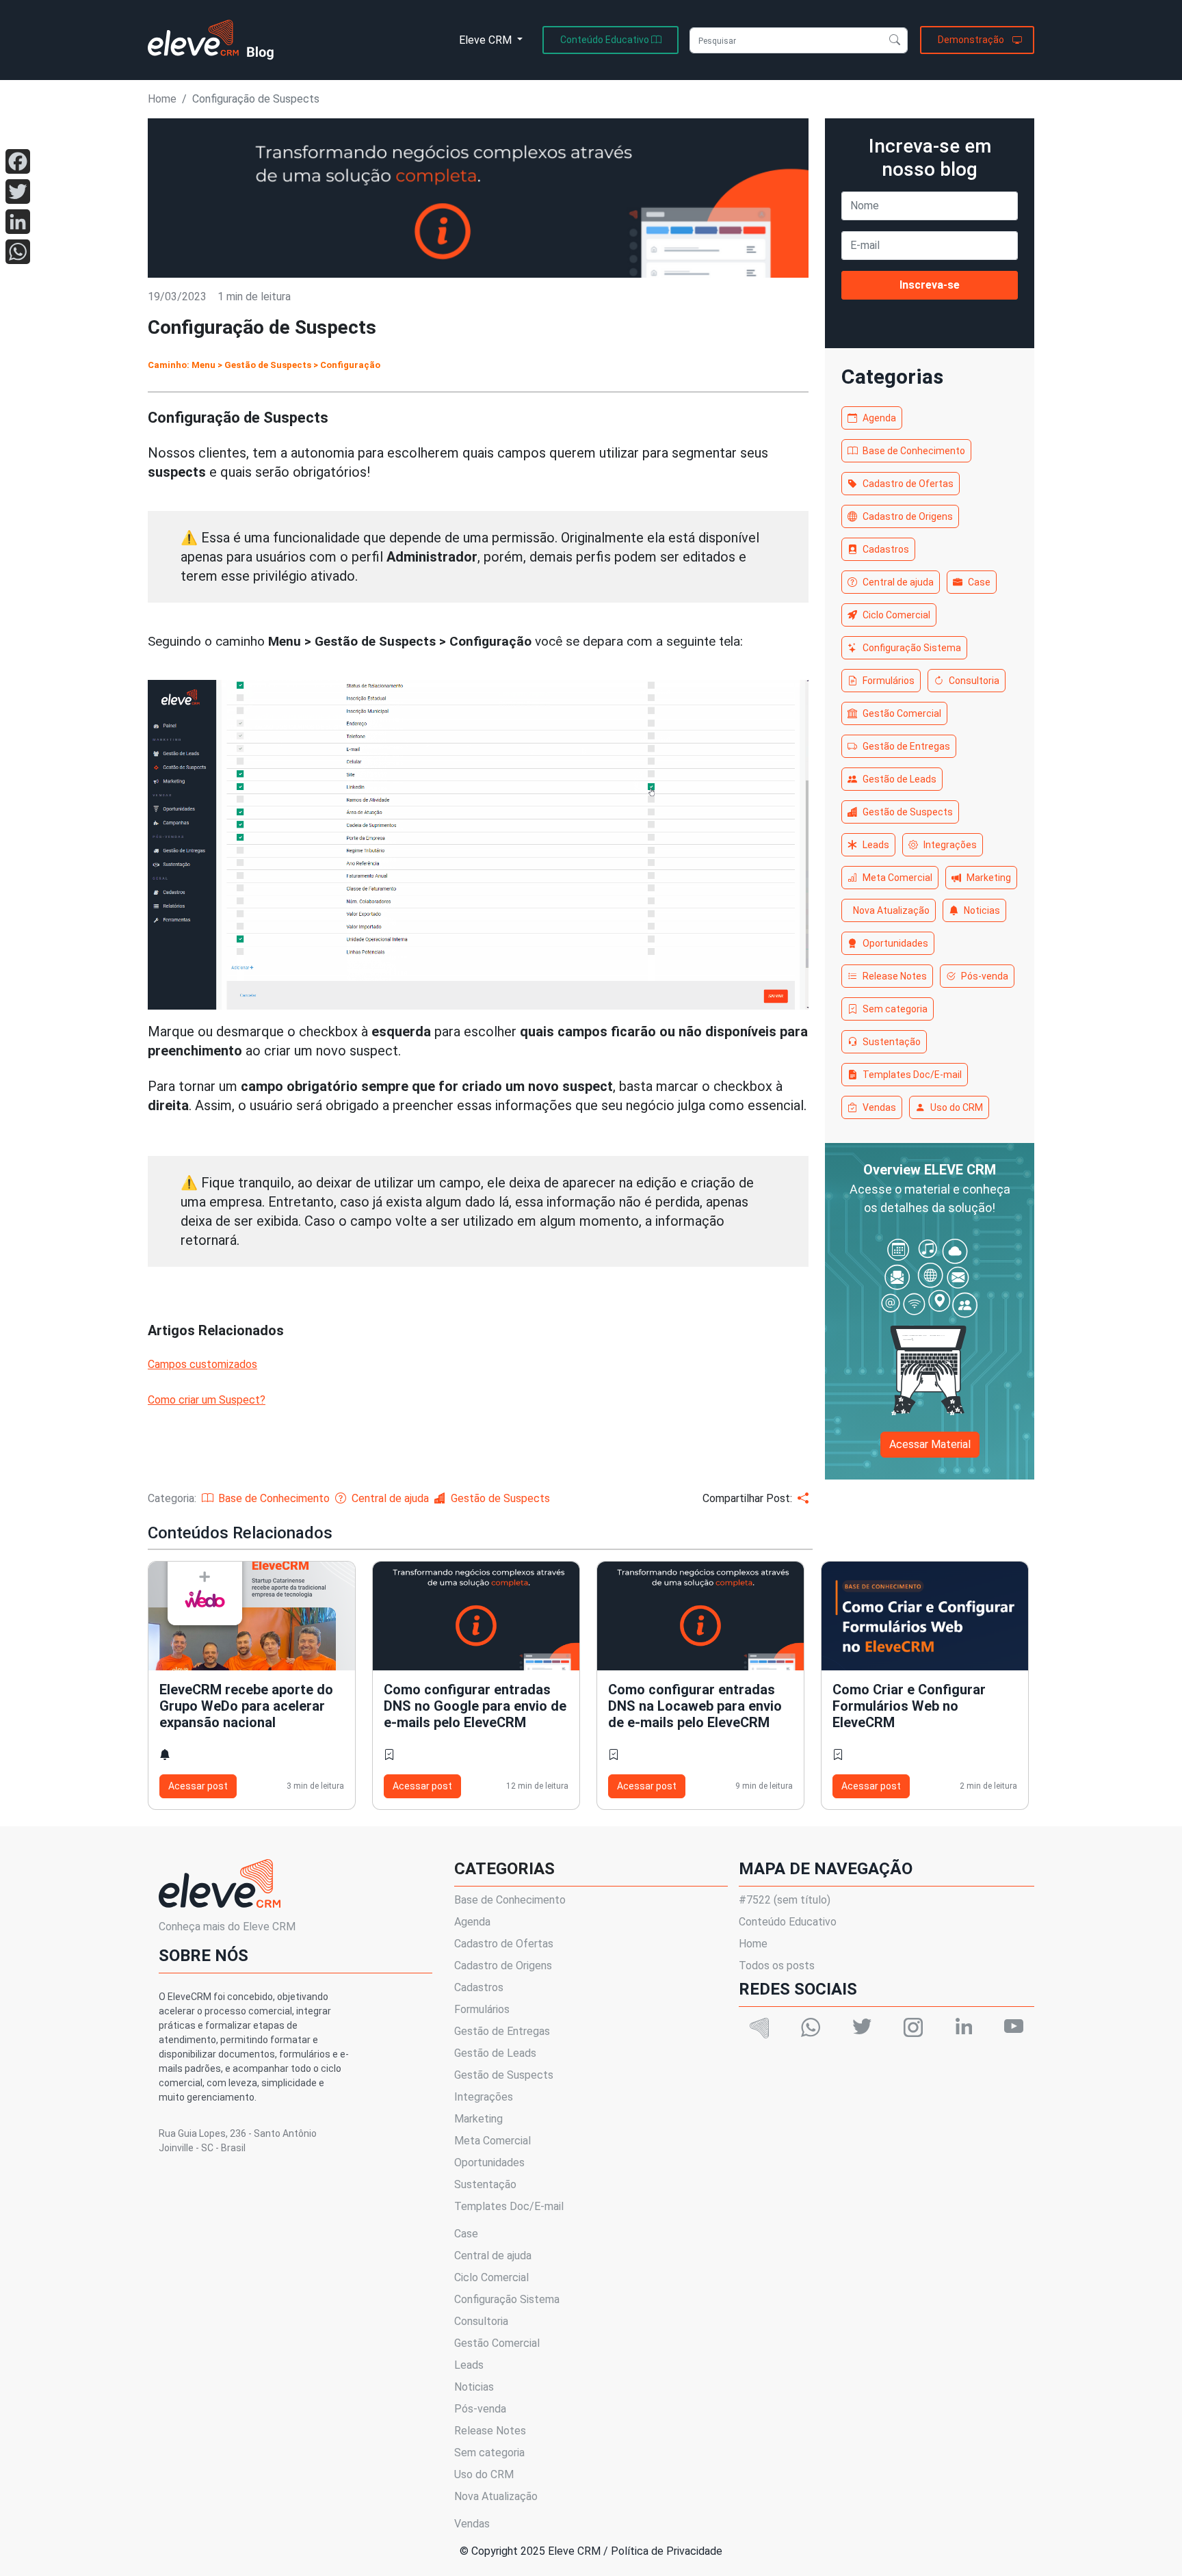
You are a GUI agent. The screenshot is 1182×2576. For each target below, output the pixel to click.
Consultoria (974, 681)
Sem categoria (895, 1009)
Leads (876, 845)
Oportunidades (895, 943)
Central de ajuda (898, 582)
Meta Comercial (897, 878)
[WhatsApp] (18, 252)
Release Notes (895, 976)
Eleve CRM (487, 40)
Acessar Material (930, 1444)
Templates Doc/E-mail (912, 1075)
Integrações (950, 845)
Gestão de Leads (899, 779)
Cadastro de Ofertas (908, 484)
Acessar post (198, 1786)
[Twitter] (18, 192)
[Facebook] (18, 161)
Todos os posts (777, 1966)
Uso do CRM (957, 1107)
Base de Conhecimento (914, 451)
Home (162, 99)
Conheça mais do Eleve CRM (227, 1927)
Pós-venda (985, 976)
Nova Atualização (891, 910)
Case (979, 582)
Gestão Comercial (902, 713)
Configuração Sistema (912, 648)
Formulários (889, 681)
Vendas (879, 1107)
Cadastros (886, 549)
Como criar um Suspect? (207, 1400)
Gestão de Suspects (908, 812)
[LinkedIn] (18, 222)
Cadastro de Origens (908, 516)
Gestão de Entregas (906, 746)
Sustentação (892, 1042)
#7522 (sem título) (785, 1900)
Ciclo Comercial (896, 615)
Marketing (989, 878)
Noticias (982, 910)
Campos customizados (202, 1364)
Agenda (879, 418)
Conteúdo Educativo (788, 1922)
